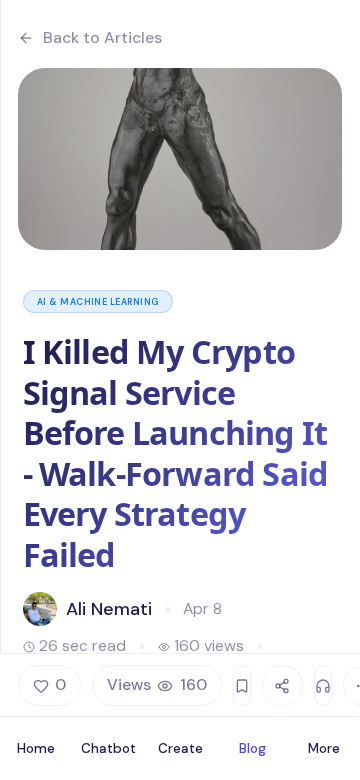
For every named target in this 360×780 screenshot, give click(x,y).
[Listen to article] (323, 685)
